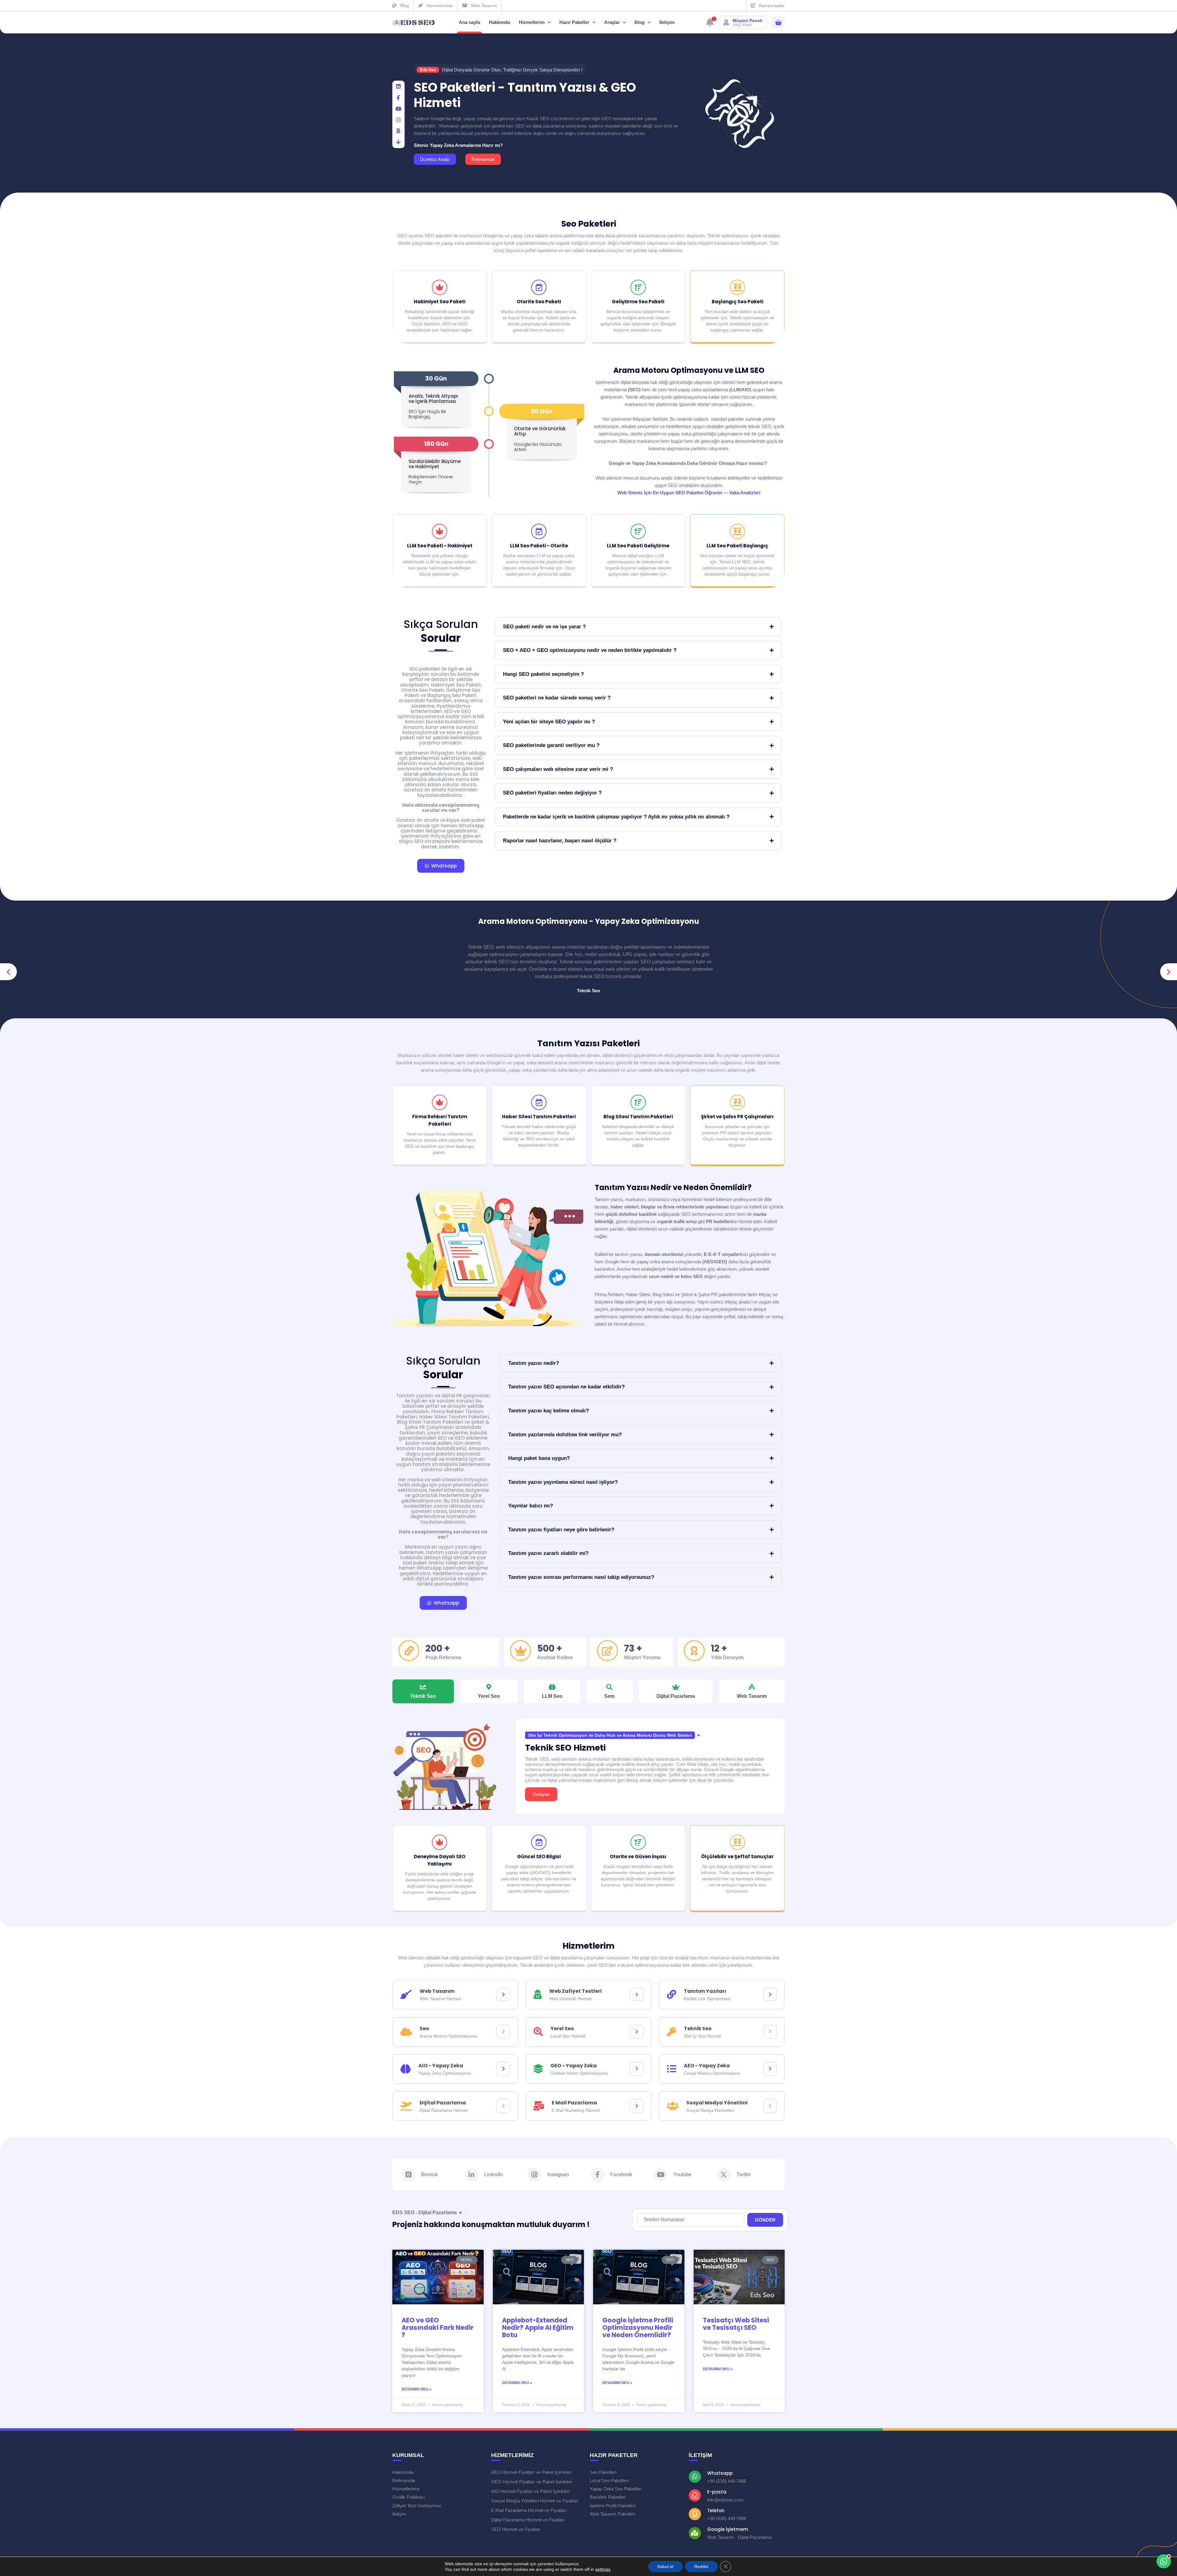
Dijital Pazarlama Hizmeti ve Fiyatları (528, 2520)
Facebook (621, 2174)
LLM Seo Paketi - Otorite (539, 546)
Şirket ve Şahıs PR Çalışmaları (737, 1117)
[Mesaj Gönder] (1161, 2537)
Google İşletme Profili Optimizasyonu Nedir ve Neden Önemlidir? (638, 2327)
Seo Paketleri (589, 224)
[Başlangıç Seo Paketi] (737, 287)
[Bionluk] (398, 131)
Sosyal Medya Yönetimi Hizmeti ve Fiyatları (535, 2501)
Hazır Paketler (574, 22)
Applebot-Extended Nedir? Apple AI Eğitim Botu (538, 2327)
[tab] (423, 1691)
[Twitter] (724, 2175)
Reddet (701, 2566)
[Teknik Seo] (770, 2032)
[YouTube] (398, 109)
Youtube (682, 2174)
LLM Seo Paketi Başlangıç (737, 546)
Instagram (558, 2174)
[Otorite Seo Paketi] (539, 287)
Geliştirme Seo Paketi (638, 302)
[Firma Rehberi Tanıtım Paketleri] (440, 1102)
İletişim (667, 22)
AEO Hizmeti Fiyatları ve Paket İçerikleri (531, 2472)
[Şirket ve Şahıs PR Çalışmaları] (737, 1102)
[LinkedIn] (398, 87)
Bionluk (429, 2174)
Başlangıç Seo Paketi (737, 302)
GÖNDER (765, 2220)
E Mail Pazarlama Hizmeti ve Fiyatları (529, 2510)
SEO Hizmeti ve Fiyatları (516, 2529)
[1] (710, 24)
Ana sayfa (469, 22)
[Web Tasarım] (503, 1994)
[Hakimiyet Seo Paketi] (440, 287)
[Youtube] (661, 2175)
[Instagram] (535, 2175)
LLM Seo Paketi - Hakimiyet (440, 546)
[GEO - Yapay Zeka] (637, 2069)
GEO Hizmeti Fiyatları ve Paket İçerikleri (532, 2482)
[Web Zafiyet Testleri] (637, 1994)
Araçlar (612, 22)
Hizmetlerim (532, 22)
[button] (8, 972)
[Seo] (503, 2032)
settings (603, 2569)
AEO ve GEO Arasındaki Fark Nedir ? (438, 2327)
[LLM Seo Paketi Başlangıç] (737, 531)
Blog (640, 22)
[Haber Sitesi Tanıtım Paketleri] (539, 1102)
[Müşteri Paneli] (726, 22)
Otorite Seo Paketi (539, 302)
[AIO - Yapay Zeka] (503, 2069)
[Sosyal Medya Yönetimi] (770, 2106)
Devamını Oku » (417, 2389)
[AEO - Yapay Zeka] (770, 2069)
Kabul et (665, 2566)
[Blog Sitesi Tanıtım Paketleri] (638, 1102)
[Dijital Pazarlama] (503, 2106)
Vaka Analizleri (745, 493)
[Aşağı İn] (398, 142)
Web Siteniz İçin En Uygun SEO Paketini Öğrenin (670, 493)
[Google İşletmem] (695, 2533)
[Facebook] (398, 98)
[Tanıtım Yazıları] (770, 1994)
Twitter (744, 2174)
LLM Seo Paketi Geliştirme (638, 546)
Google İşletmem (728, 2529)
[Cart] (778, 23)
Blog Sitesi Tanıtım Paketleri (638, 1117)
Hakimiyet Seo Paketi (440, 302)
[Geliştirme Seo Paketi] (638, 287)
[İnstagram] (398, 120)
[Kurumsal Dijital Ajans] (414, 23)
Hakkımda (499, 22)
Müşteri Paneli (747, 21)
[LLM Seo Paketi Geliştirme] (638, 531)
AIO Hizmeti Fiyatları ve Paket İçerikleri (530, 2491)
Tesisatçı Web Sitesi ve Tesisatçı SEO (736, 2324)
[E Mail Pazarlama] (637, 2106)
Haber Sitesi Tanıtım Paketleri (539, 1117)
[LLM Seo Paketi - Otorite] (539, 531)
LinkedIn (494, 2174)
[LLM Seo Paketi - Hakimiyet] (440, 531)
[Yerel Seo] (637, 2032)
